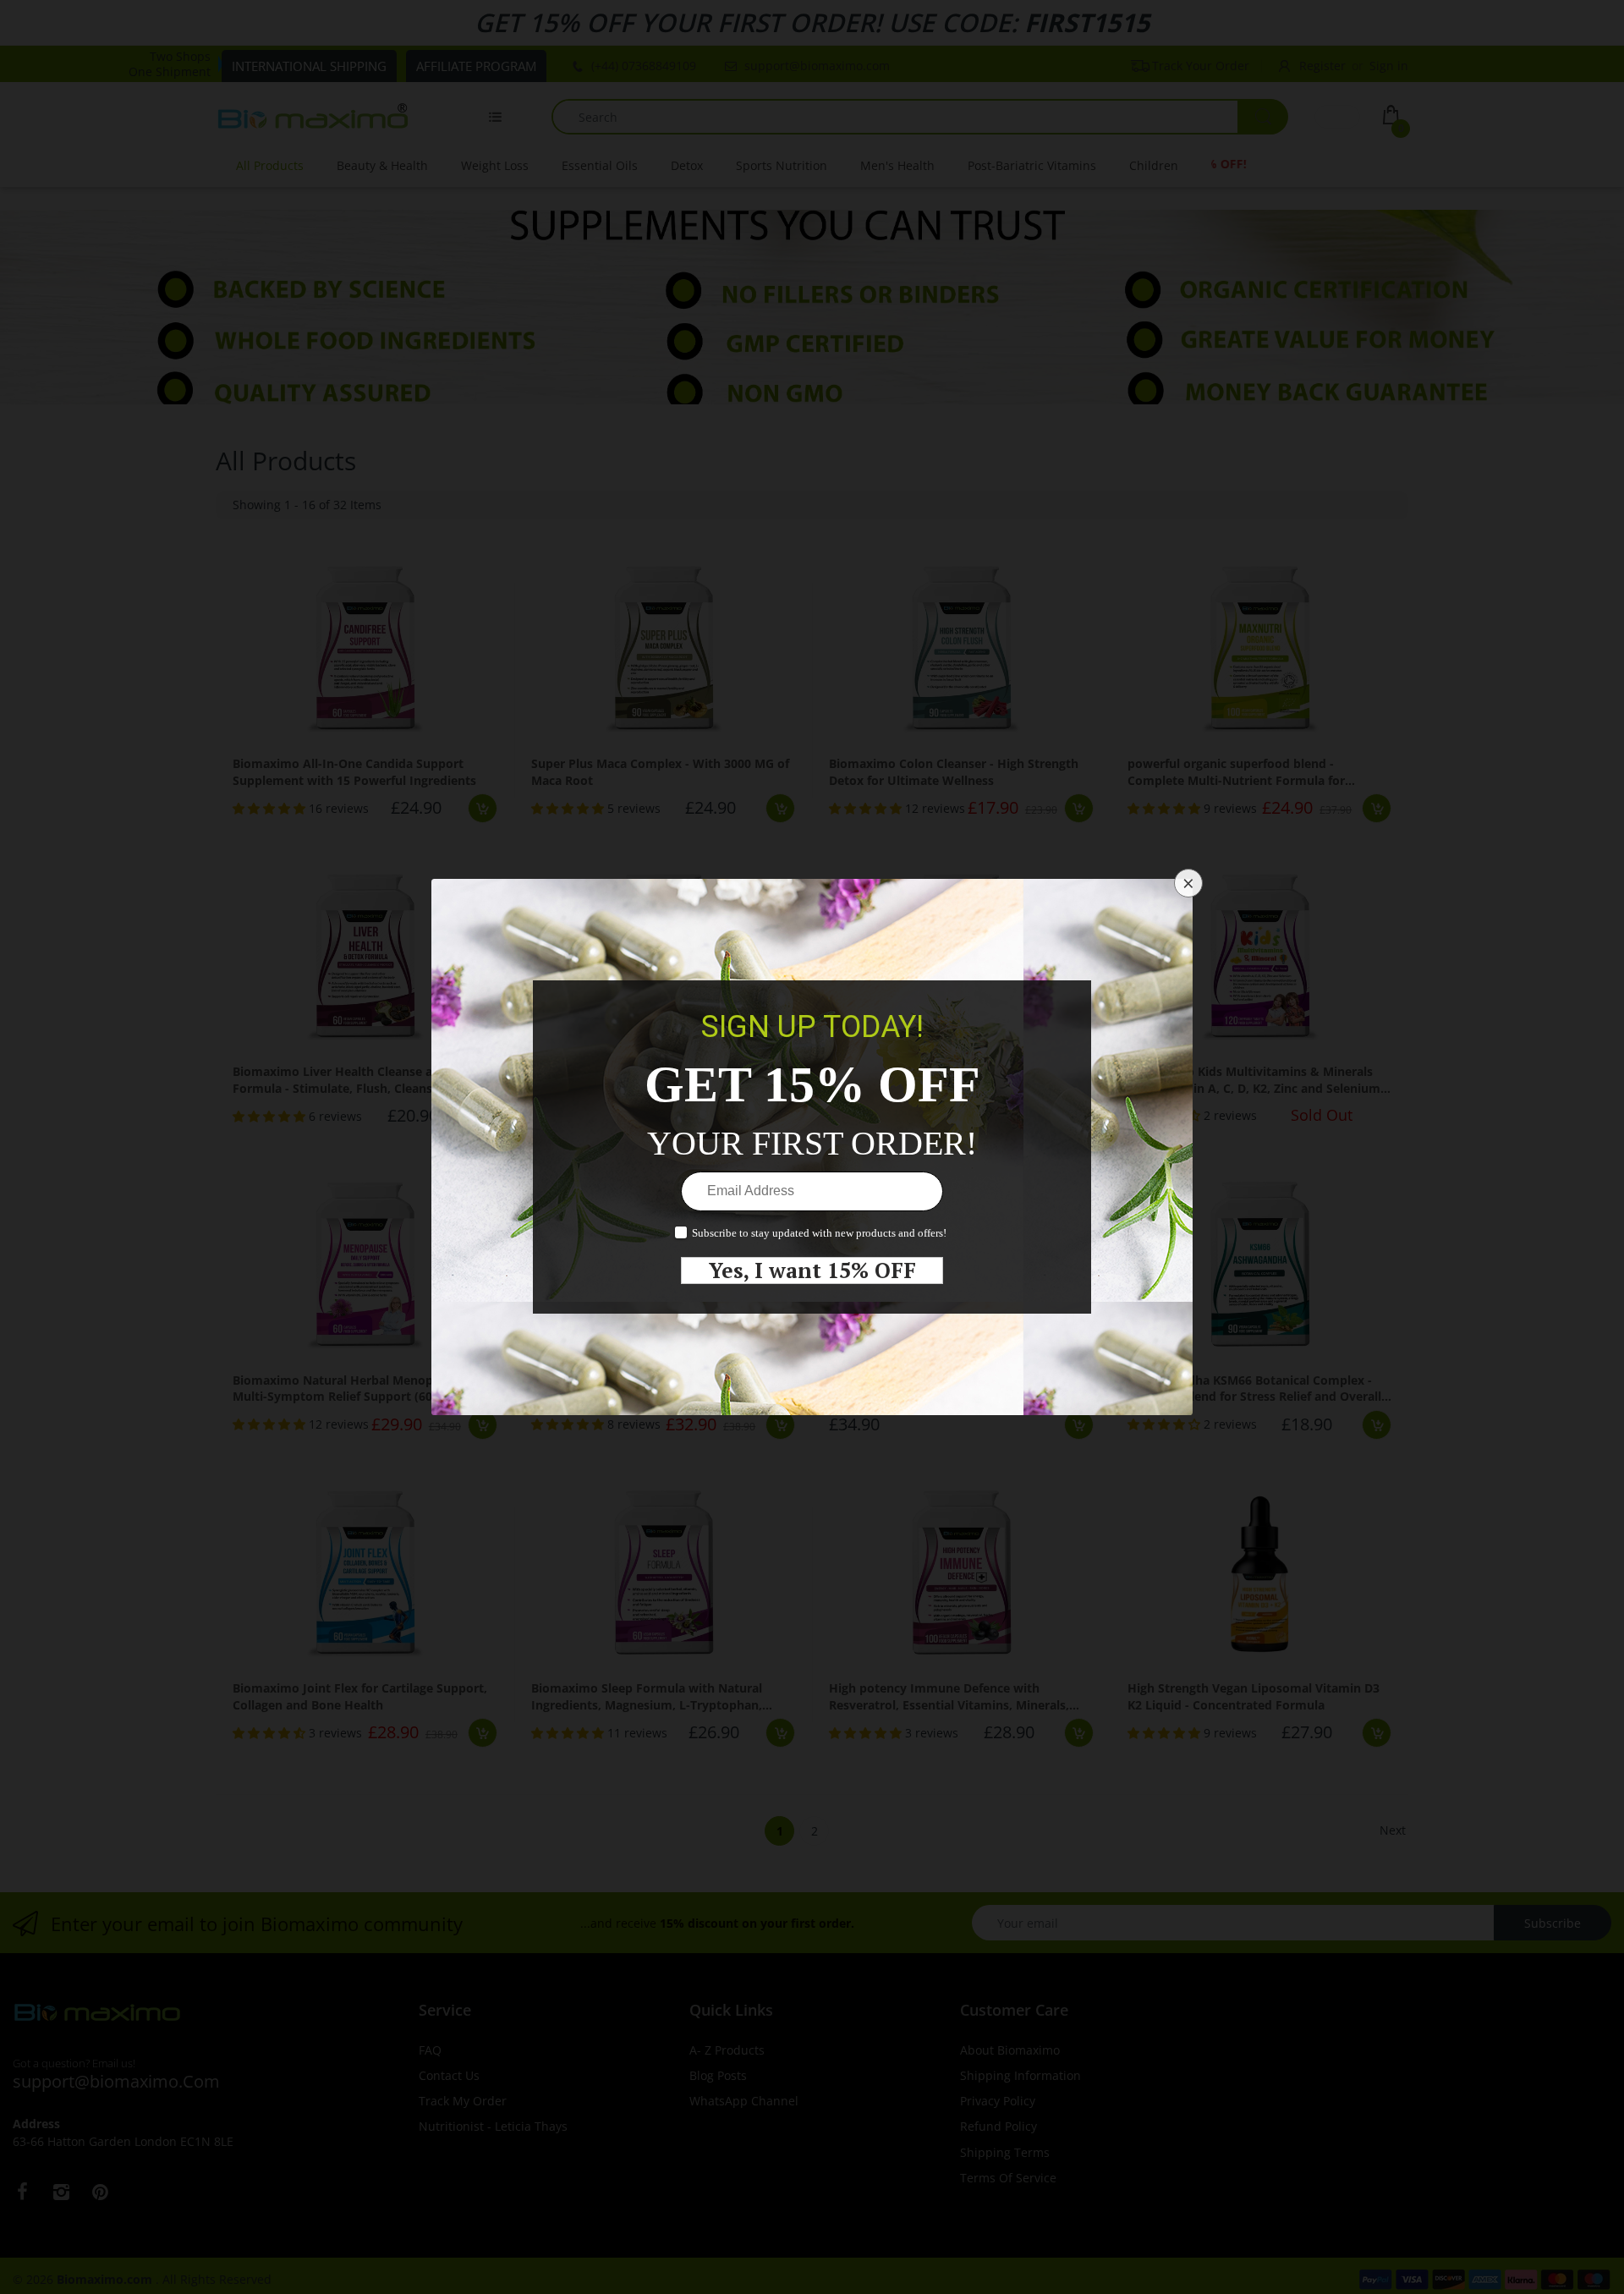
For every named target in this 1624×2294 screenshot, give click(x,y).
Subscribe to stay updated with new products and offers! (819, 1233)
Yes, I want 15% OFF (812, 1270)
